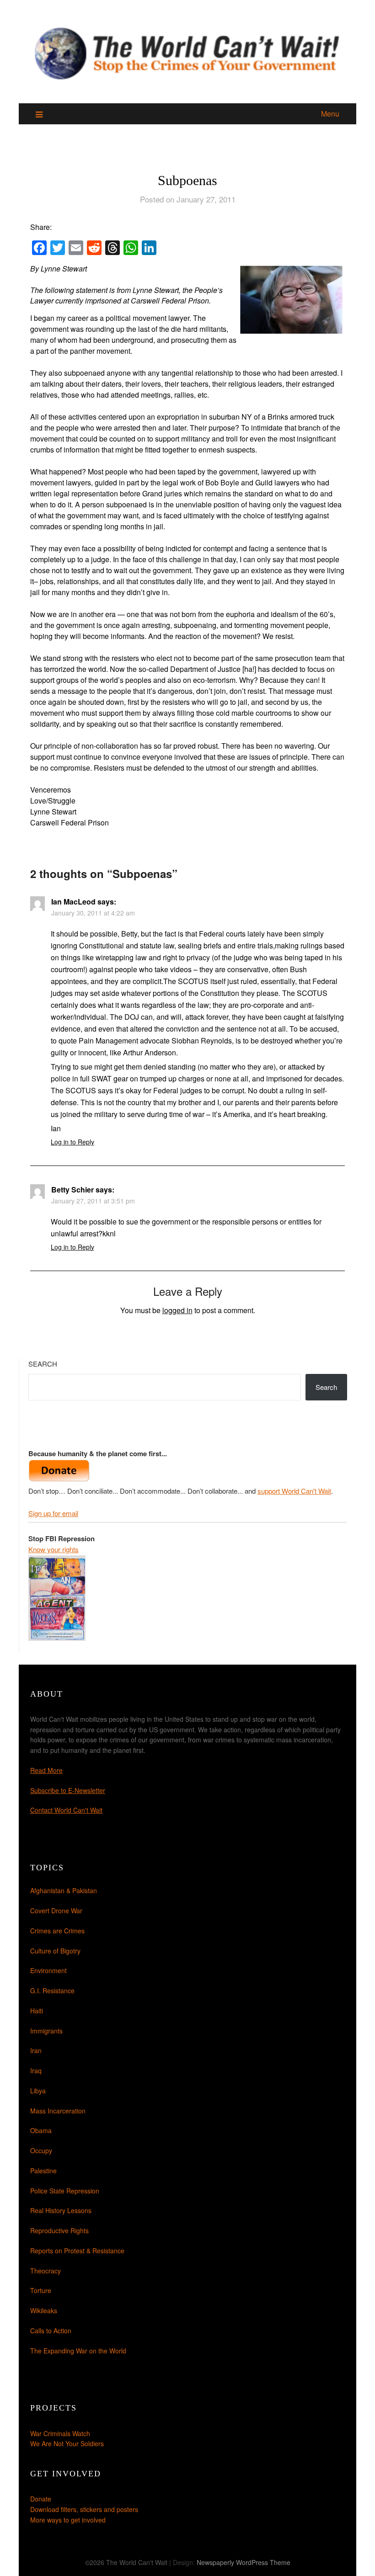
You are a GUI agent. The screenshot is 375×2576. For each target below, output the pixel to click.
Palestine (43, 2171)
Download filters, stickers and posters (84, 2509)
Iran (36, 2050)
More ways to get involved (68, 2520)
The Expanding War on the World (78, 2351)
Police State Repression (65, 2191)
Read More (46, 1770)
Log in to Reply (72, 1142)
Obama (41, 2130)
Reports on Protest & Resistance (77, 2251)
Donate (41, 2499)
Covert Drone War (56, 1911)
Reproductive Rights (59, 2230)
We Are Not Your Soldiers (67, 2443)
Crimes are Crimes (57, 1931)
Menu (330, 114)
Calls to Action (51, 2331)
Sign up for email (53, 1513)
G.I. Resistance (52, 1991)
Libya (38, 2091)
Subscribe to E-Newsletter (68, 1790)
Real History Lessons (61, 2210)
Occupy (41, 2150)
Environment (48, 1970)
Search (43, 1364)
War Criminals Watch (60, 2433)
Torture (41, 2290)
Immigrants (46, 2031)
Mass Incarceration (58, 2111)
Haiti (37, 2011)
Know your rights (54, 1549)
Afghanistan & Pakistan (64, 1890)
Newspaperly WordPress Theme (244, 2562)
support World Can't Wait (294, 1491)
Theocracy (46, 2271)
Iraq (36, 2070)
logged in (177, 1310)
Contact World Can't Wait (66, 1810)
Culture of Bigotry (55, 1951)
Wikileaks (44, 2310)
